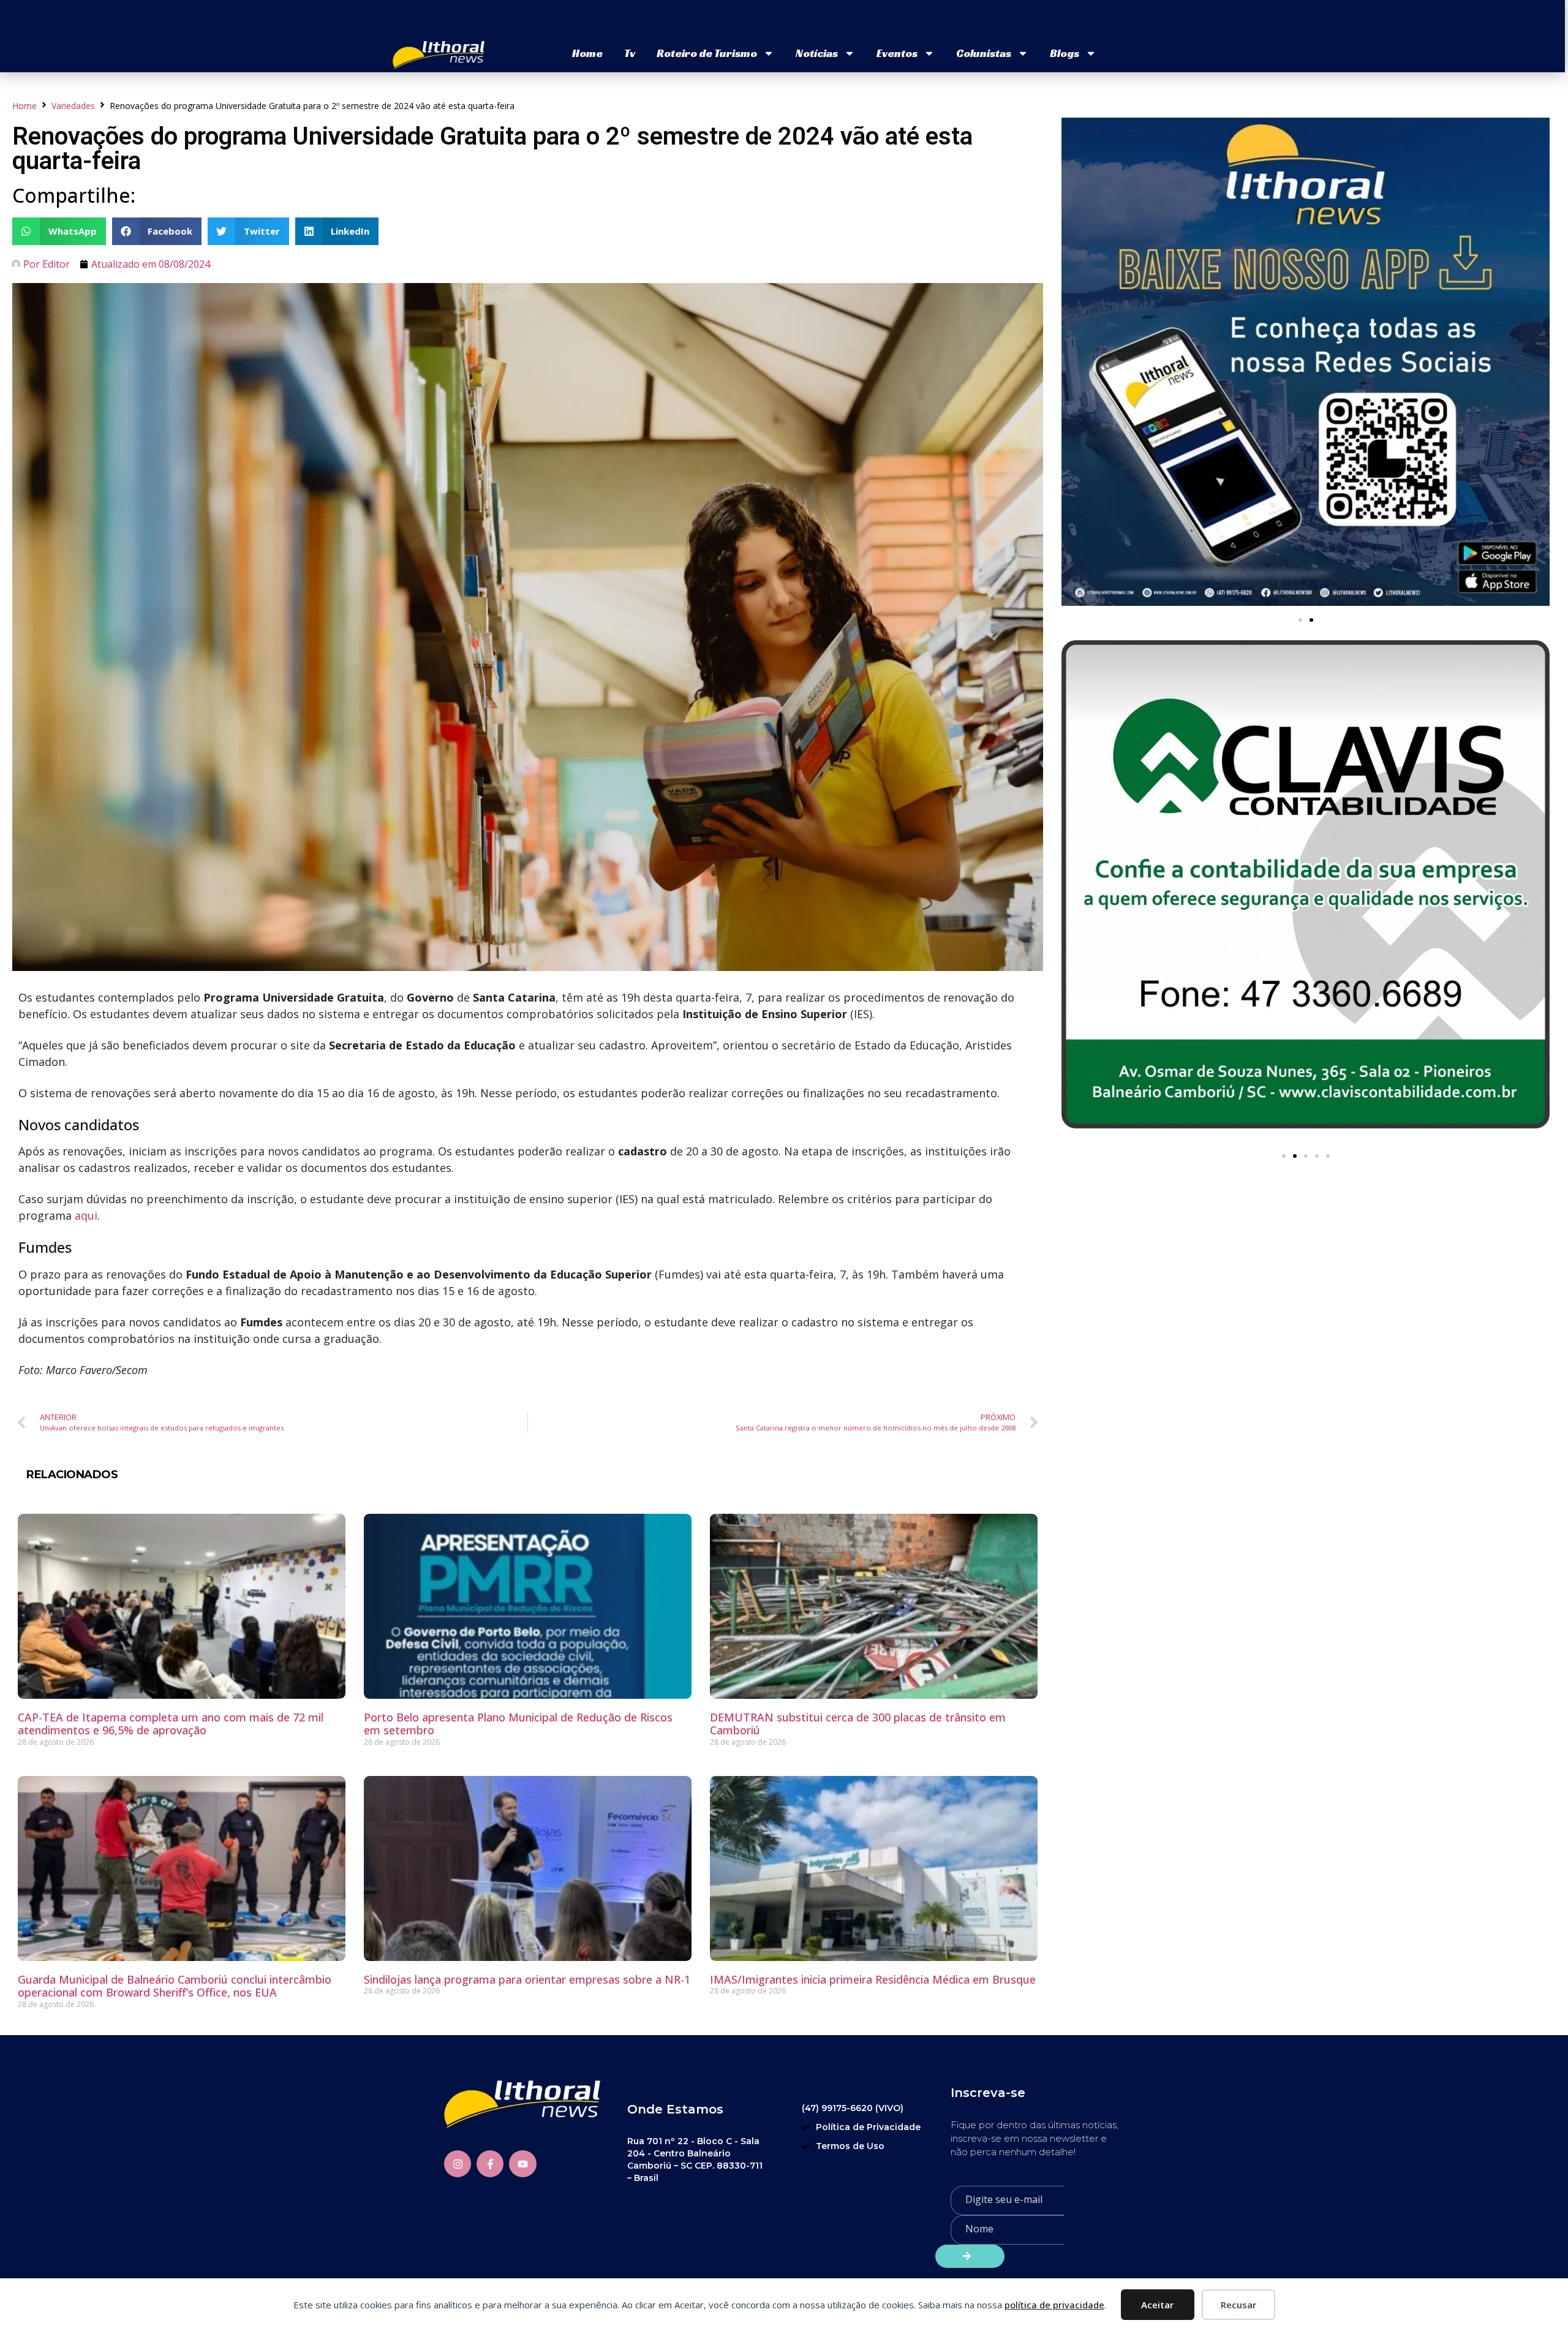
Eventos (897, 53)
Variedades (73, 106)
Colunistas (984, 53)
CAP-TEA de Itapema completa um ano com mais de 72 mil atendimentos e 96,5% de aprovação (171, 1724)
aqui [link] (86, 1215)
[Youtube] (522, 2164)
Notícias (817, 53)
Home (587, 53)
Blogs (1065, 53)
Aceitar (1157, 2305)
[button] (59, 231)
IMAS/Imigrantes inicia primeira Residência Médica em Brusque (873, 1979)
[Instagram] (458, 2164)
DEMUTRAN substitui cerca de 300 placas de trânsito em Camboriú (858, 1724)
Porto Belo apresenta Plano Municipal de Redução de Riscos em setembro (518, 1724)
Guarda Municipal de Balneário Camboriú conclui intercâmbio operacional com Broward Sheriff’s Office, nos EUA (175, 1986)
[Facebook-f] (490, 2164)
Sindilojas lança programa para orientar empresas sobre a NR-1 (527, 1979)
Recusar (1238, 2305)
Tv (630, 53)
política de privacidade (1054, 2305)
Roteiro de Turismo (707, 53)
